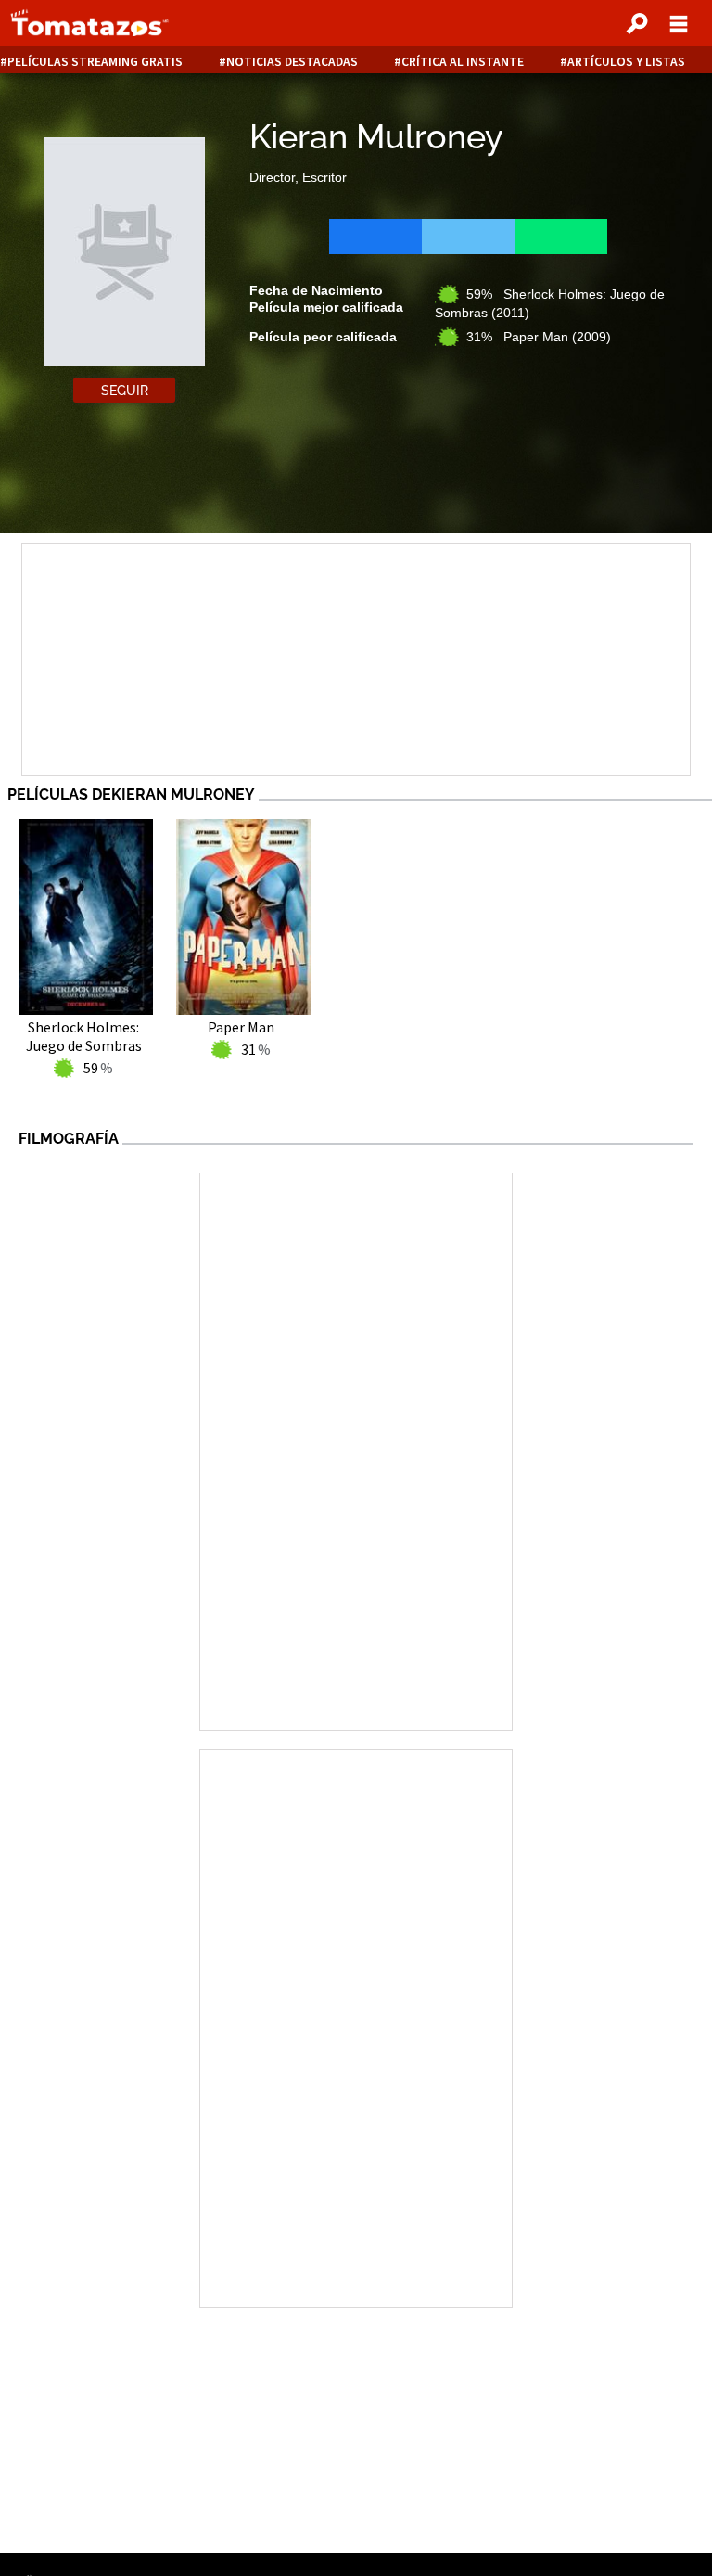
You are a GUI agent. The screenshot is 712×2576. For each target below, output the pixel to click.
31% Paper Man (539, 337)
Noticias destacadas (292, 62)
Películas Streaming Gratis (95, 62)
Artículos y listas (626, 62)
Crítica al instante (463, 62)
